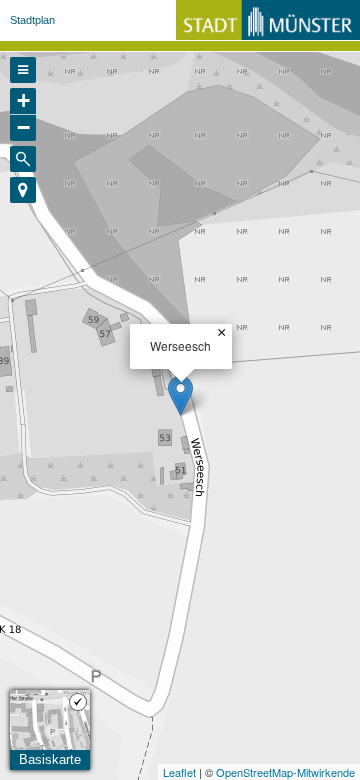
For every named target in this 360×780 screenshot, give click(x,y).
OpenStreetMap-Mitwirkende (285, 772)
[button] (23, 190)
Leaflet (179, 772)
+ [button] (23, 100)
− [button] (23, 127)
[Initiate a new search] (23, 159)
